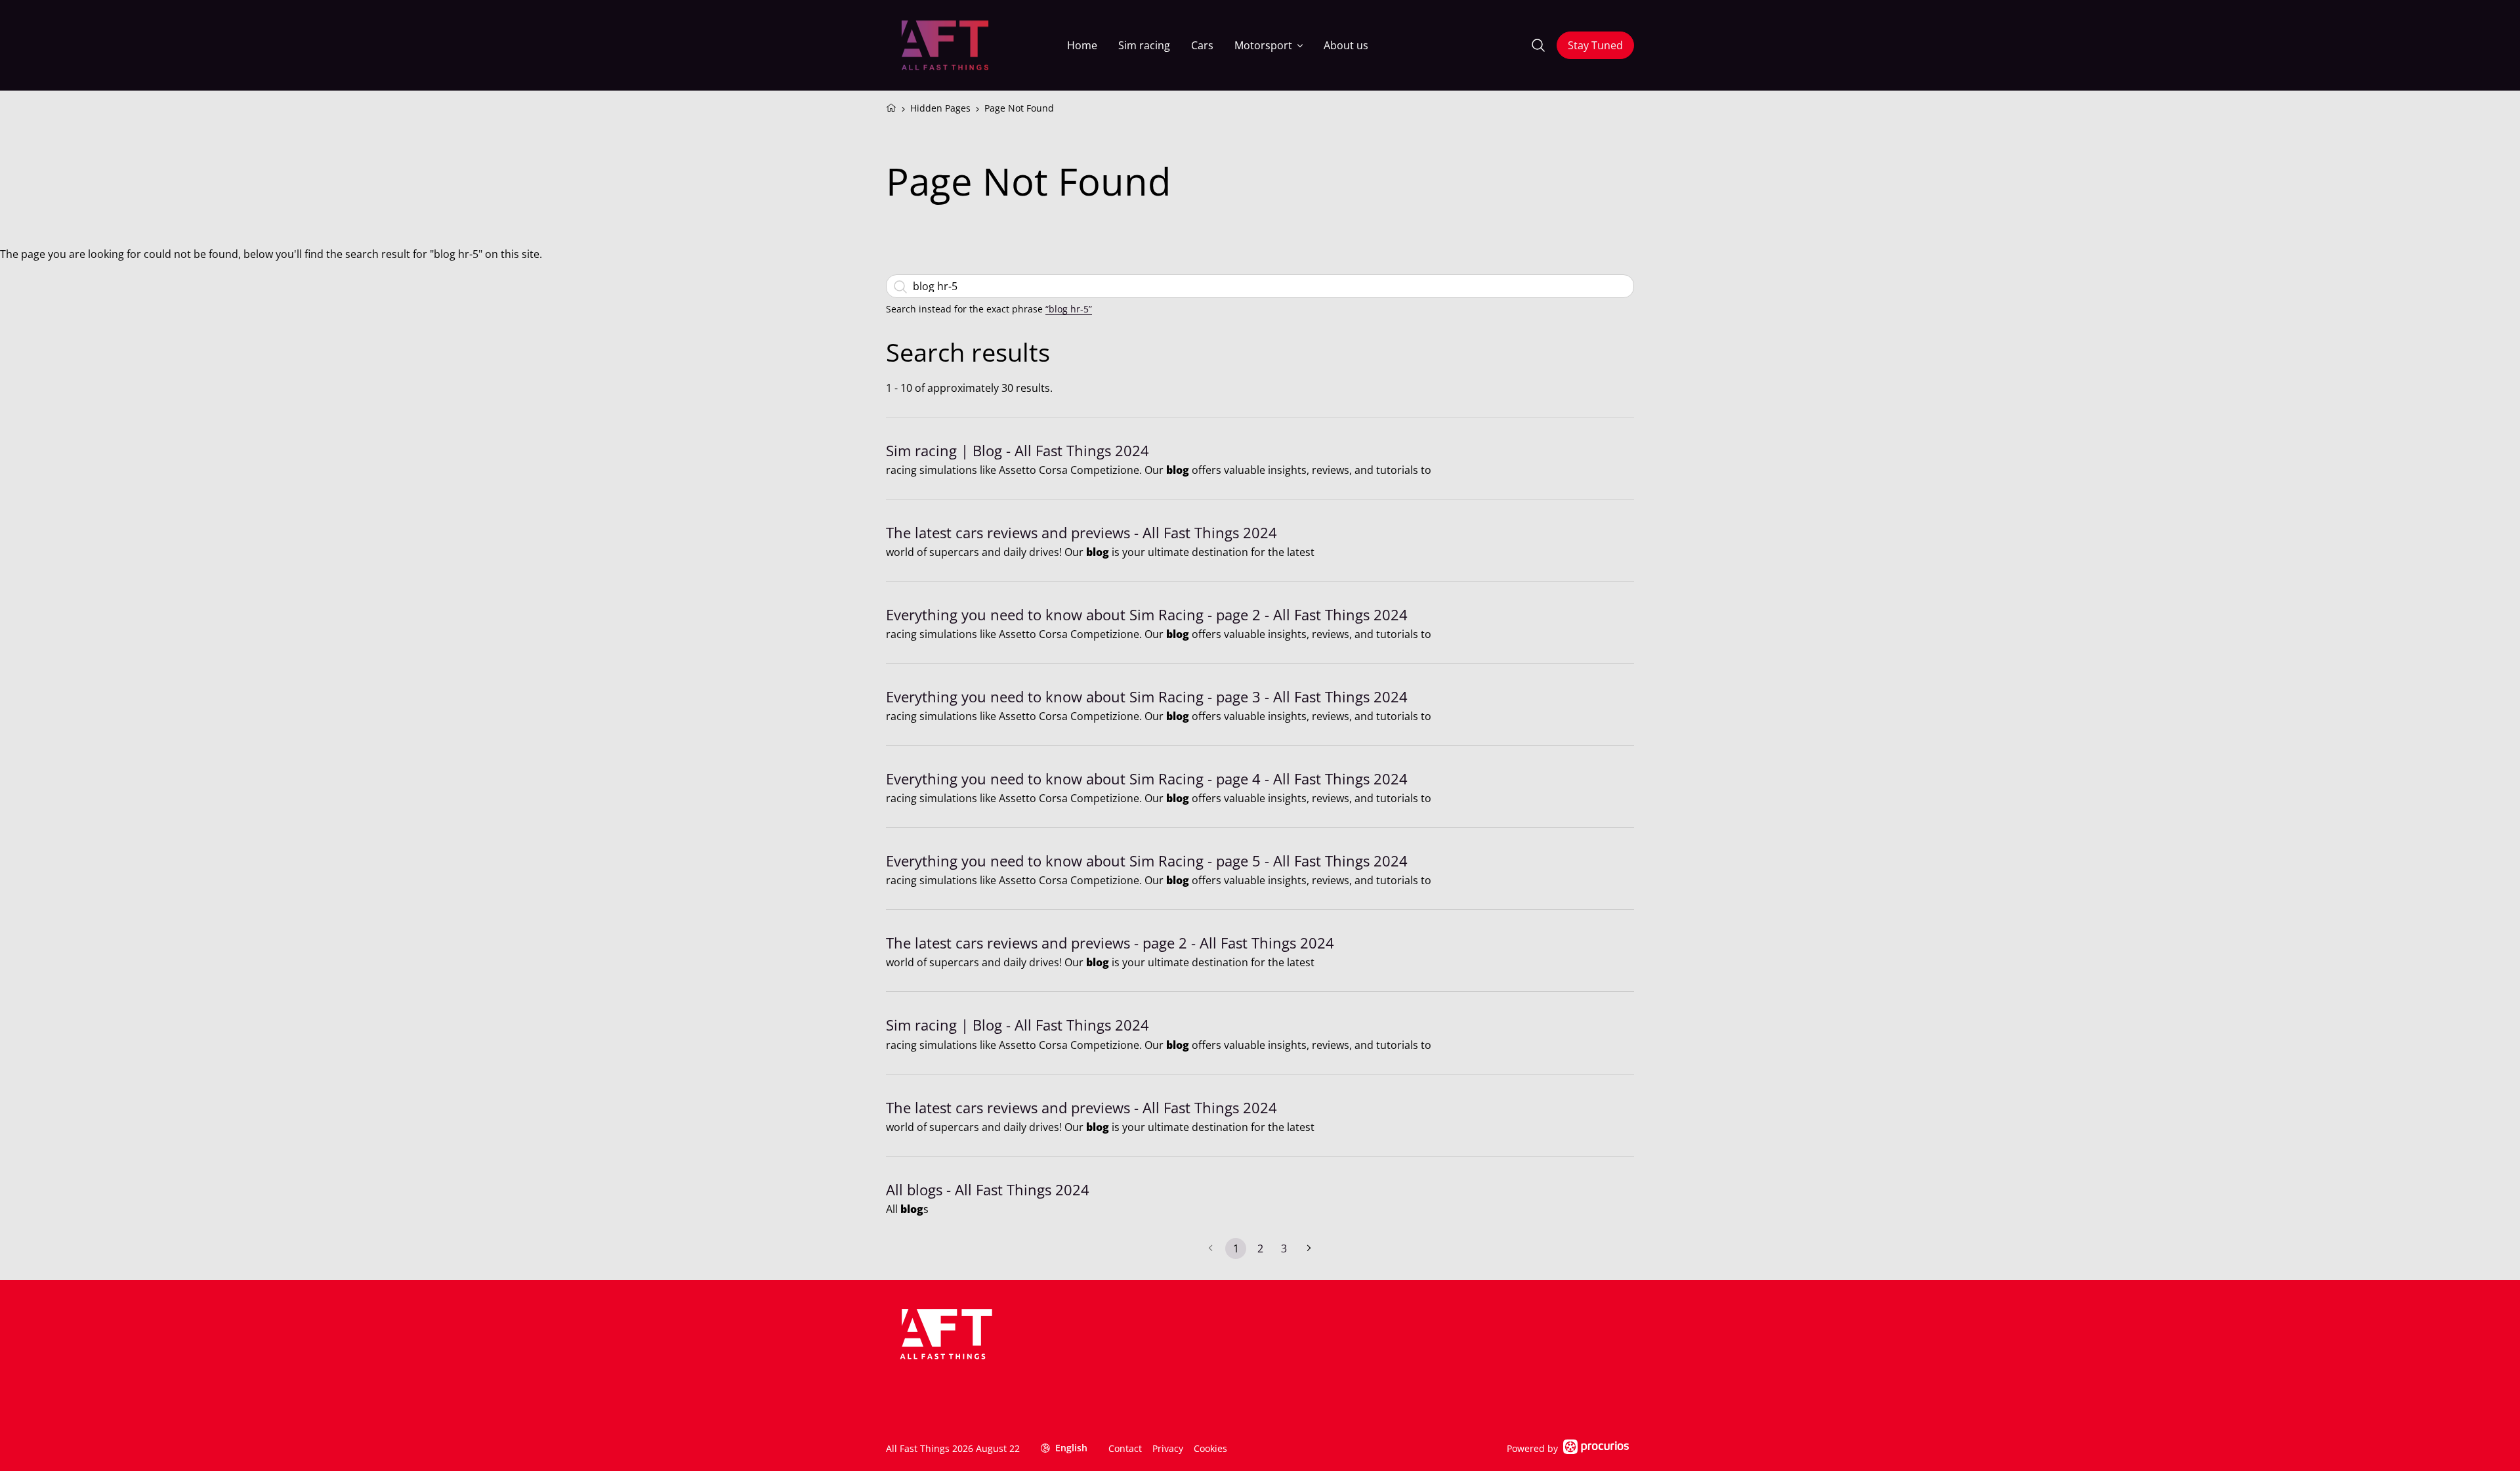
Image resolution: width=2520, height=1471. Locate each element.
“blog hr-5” (1069, 309)
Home (1082, 45)
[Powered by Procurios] (1596, 1448)
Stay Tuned (1595, 45)
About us (1346, 45)
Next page (1309, 1248)
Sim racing (1144, 45)
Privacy (1168, 1448)
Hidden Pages (940, 108)
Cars (1202, 45)
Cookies (1210, 1448)
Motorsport (1263, 45)
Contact (1125, 1448)
